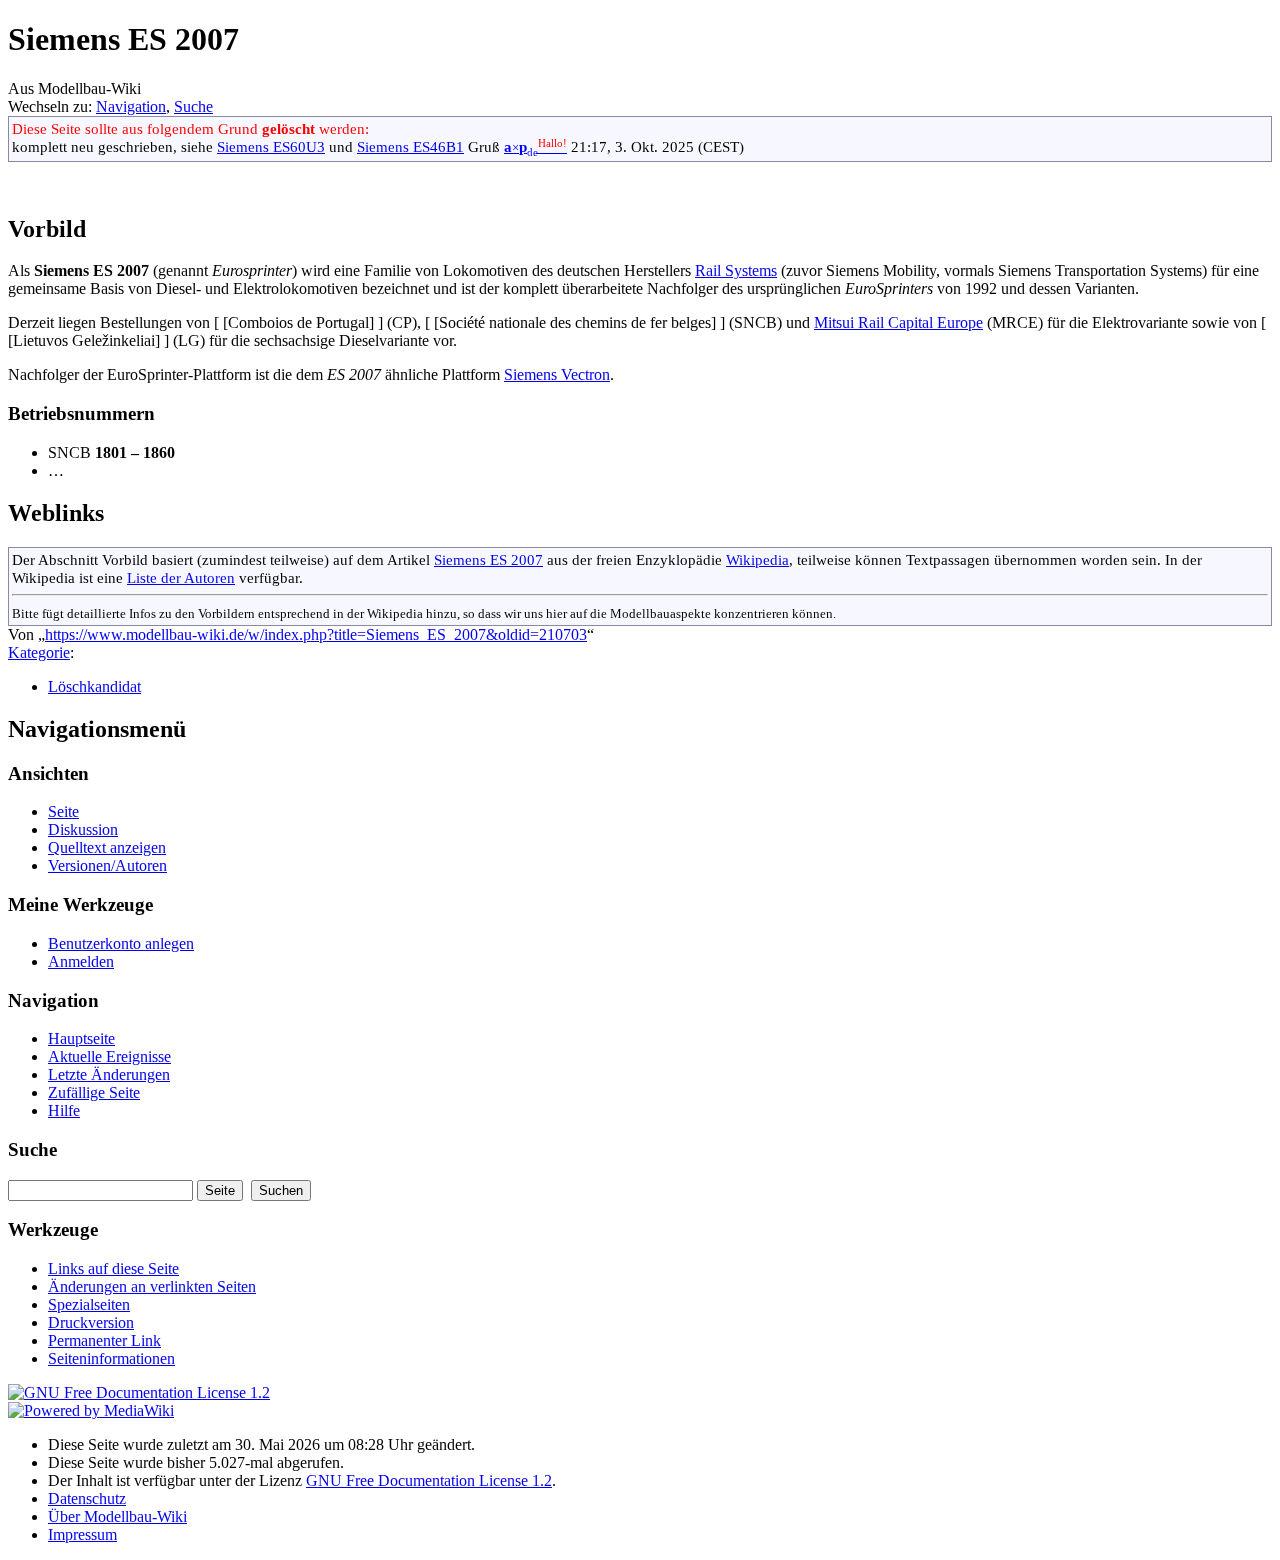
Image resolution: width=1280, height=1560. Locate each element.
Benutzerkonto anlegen (121, 943)
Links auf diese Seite (113, 1268)
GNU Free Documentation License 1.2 (429, 1480)
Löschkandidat (94, 686)
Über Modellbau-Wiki (117, 1516)
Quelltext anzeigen (107, 847)
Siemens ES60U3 (271, 146)
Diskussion (83, 829)
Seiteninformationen (111, 1358)
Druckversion (91, 1322)
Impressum (82, 1534)
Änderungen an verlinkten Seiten (152, 1286)
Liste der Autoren (181, 577)
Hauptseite (81, 1038)
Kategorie (39, 652)
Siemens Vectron (557, 374)
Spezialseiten (89, 1304)
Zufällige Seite (94, 1092)
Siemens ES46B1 (410, 146)
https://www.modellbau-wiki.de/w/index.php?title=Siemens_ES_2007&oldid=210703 (316, 634)
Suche (193, 106)
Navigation (131, 106)
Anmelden (81, 961)
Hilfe (64, 1110)
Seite (63, 811)
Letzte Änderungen (109, 1074)
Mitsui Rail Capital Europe (898, 322)
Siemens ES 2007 (488, 559)
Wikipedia (757, 559)
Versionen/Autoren (107, 865)
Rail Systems (736, 270)
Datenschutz (87, 1498)
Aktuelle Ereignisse (109, 1056)
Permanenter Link (104, 1340)
